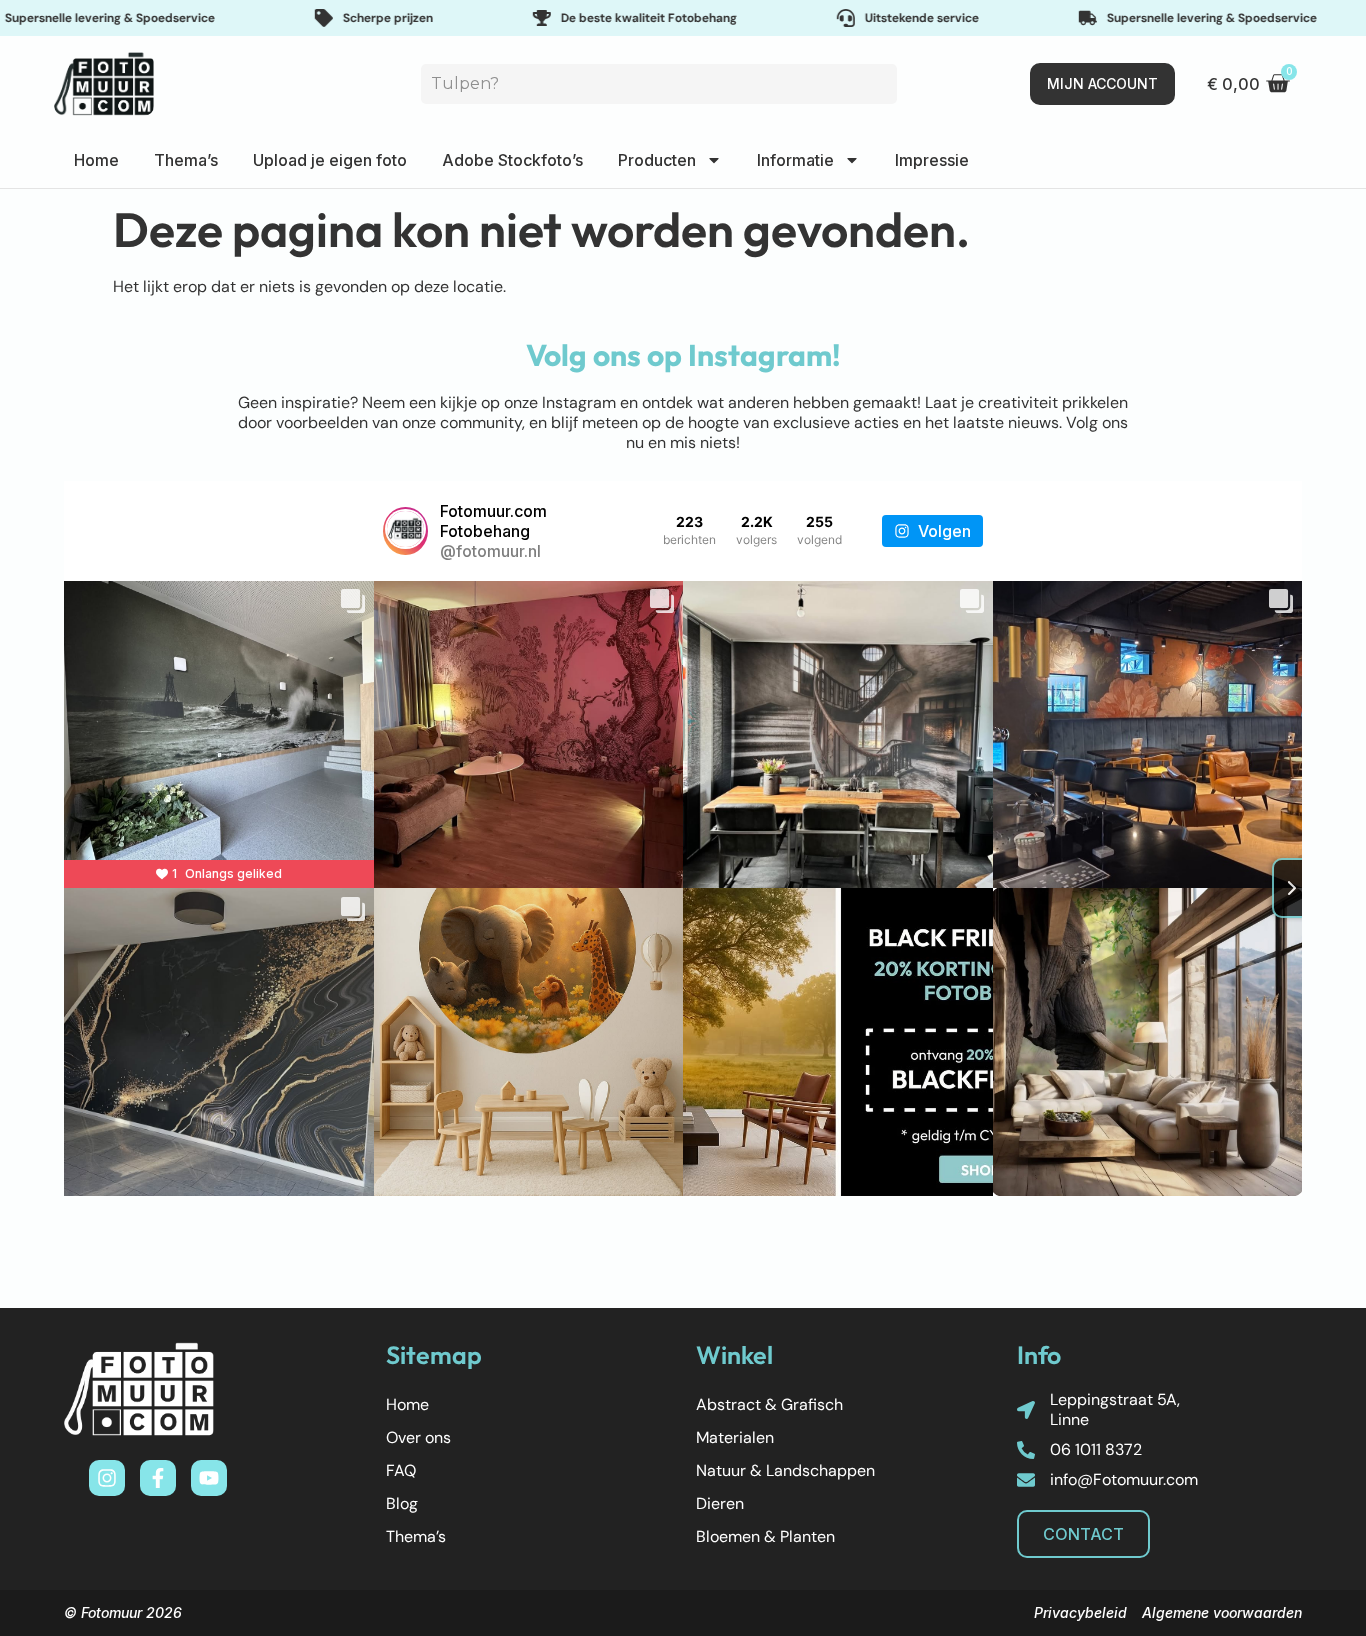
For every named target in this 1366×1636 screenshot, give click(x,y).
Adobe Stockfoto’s (512, 160)
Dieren (720, 1503)
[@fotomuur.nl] (405, 531)
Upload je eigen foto (330, 160)
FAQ (401, 1470)
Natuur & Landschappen (785, 1470)
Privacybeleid (1080, 1612)
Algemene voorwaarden (1222, 1612)
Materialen (735, 1437)
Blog (402, 1503)
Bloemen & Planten (765, 1536)
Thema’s (186, 160)
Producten (657, 160)
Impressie (932, 160)
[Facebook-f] (158, 1478)
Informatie (795, 160)
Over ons (418, 1437)
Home (96, 160)
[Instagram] (107, 1478)
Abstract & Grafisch (769, 1404)
